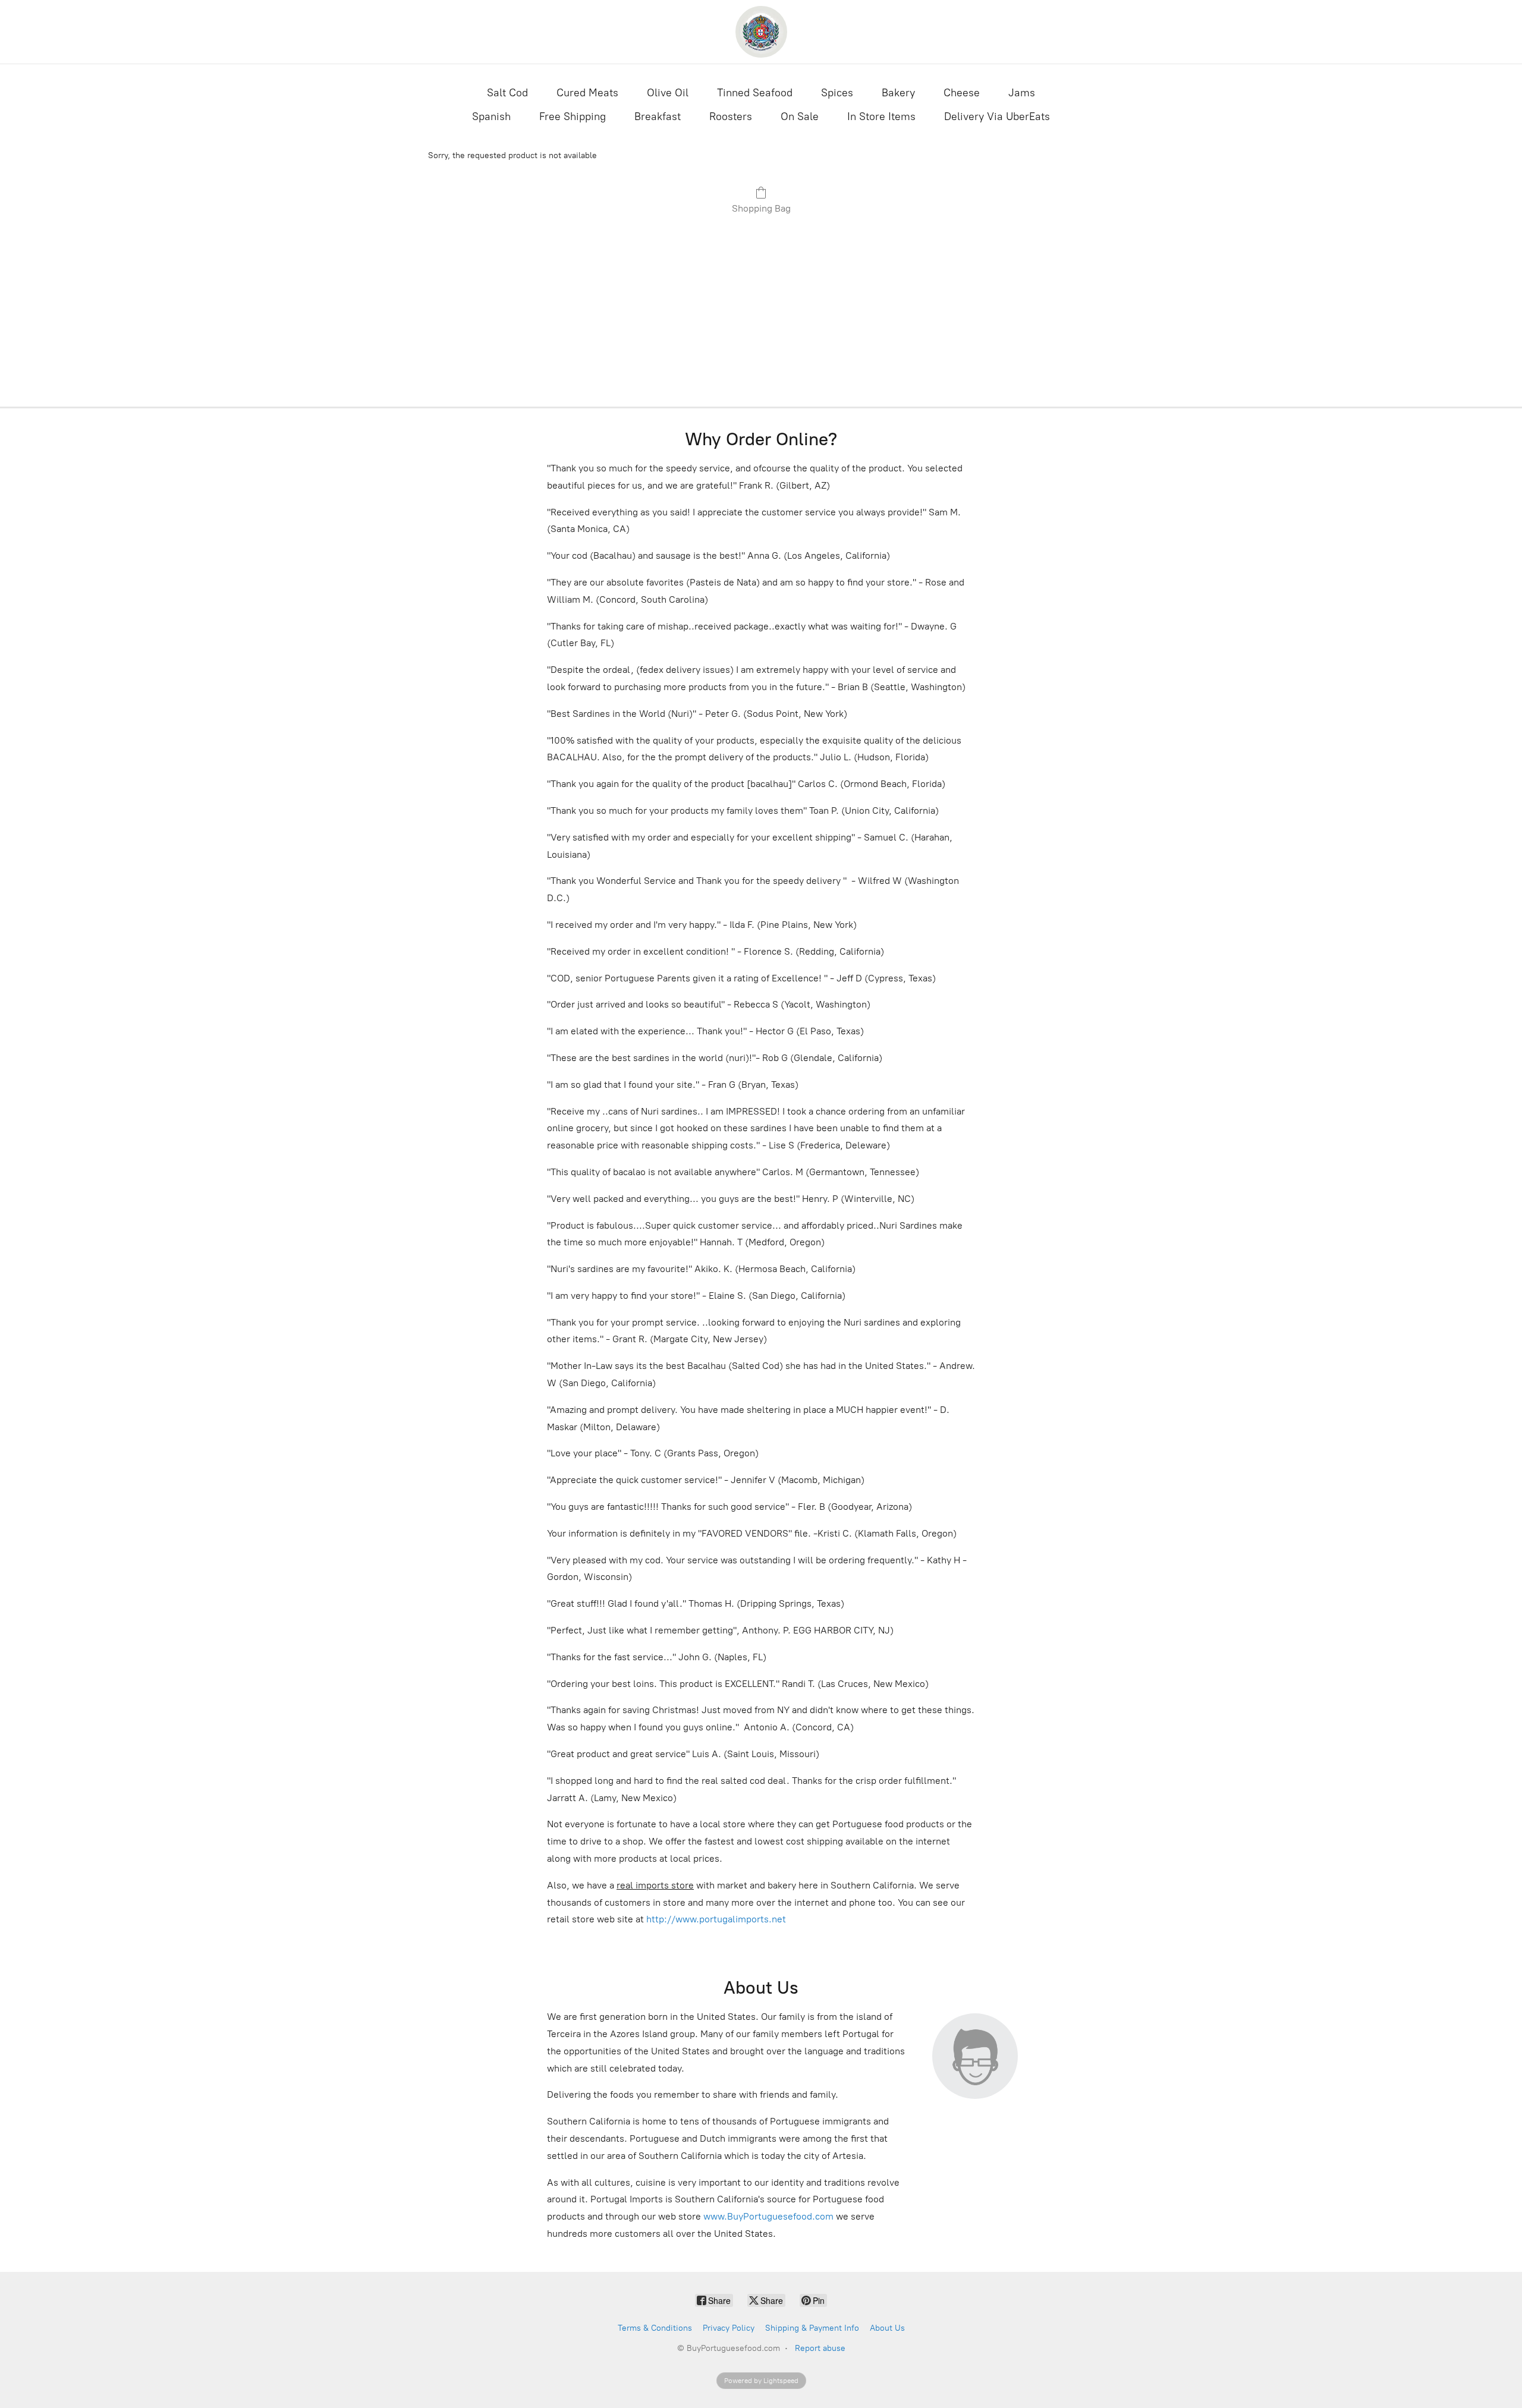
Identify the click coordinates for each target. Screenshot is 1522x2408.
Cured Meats (587, 93)
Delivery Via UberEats (997, 117)
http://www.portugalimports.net (716, 1919)
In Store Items (881, 117)
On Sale (800, 117)
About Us (887, 2328)
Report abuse (820, 2348)
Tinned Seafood (755, 93)
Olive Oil (668, 93)
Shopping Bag (761, 208)
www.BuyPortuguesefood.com (768, 2216)
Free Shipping (573, 117)
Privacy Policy (729, 2328)
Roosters (731, 117)
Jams (1022, 93)
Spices (837, 93)
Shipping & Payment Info (812, 2328)
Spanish (491, 117)
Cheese (962, 93)
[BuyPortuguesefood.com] (761, 32)
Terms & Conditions (655, 2328)
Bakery (898, 93)
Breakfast (658, 117)
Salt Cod (507, 93)
